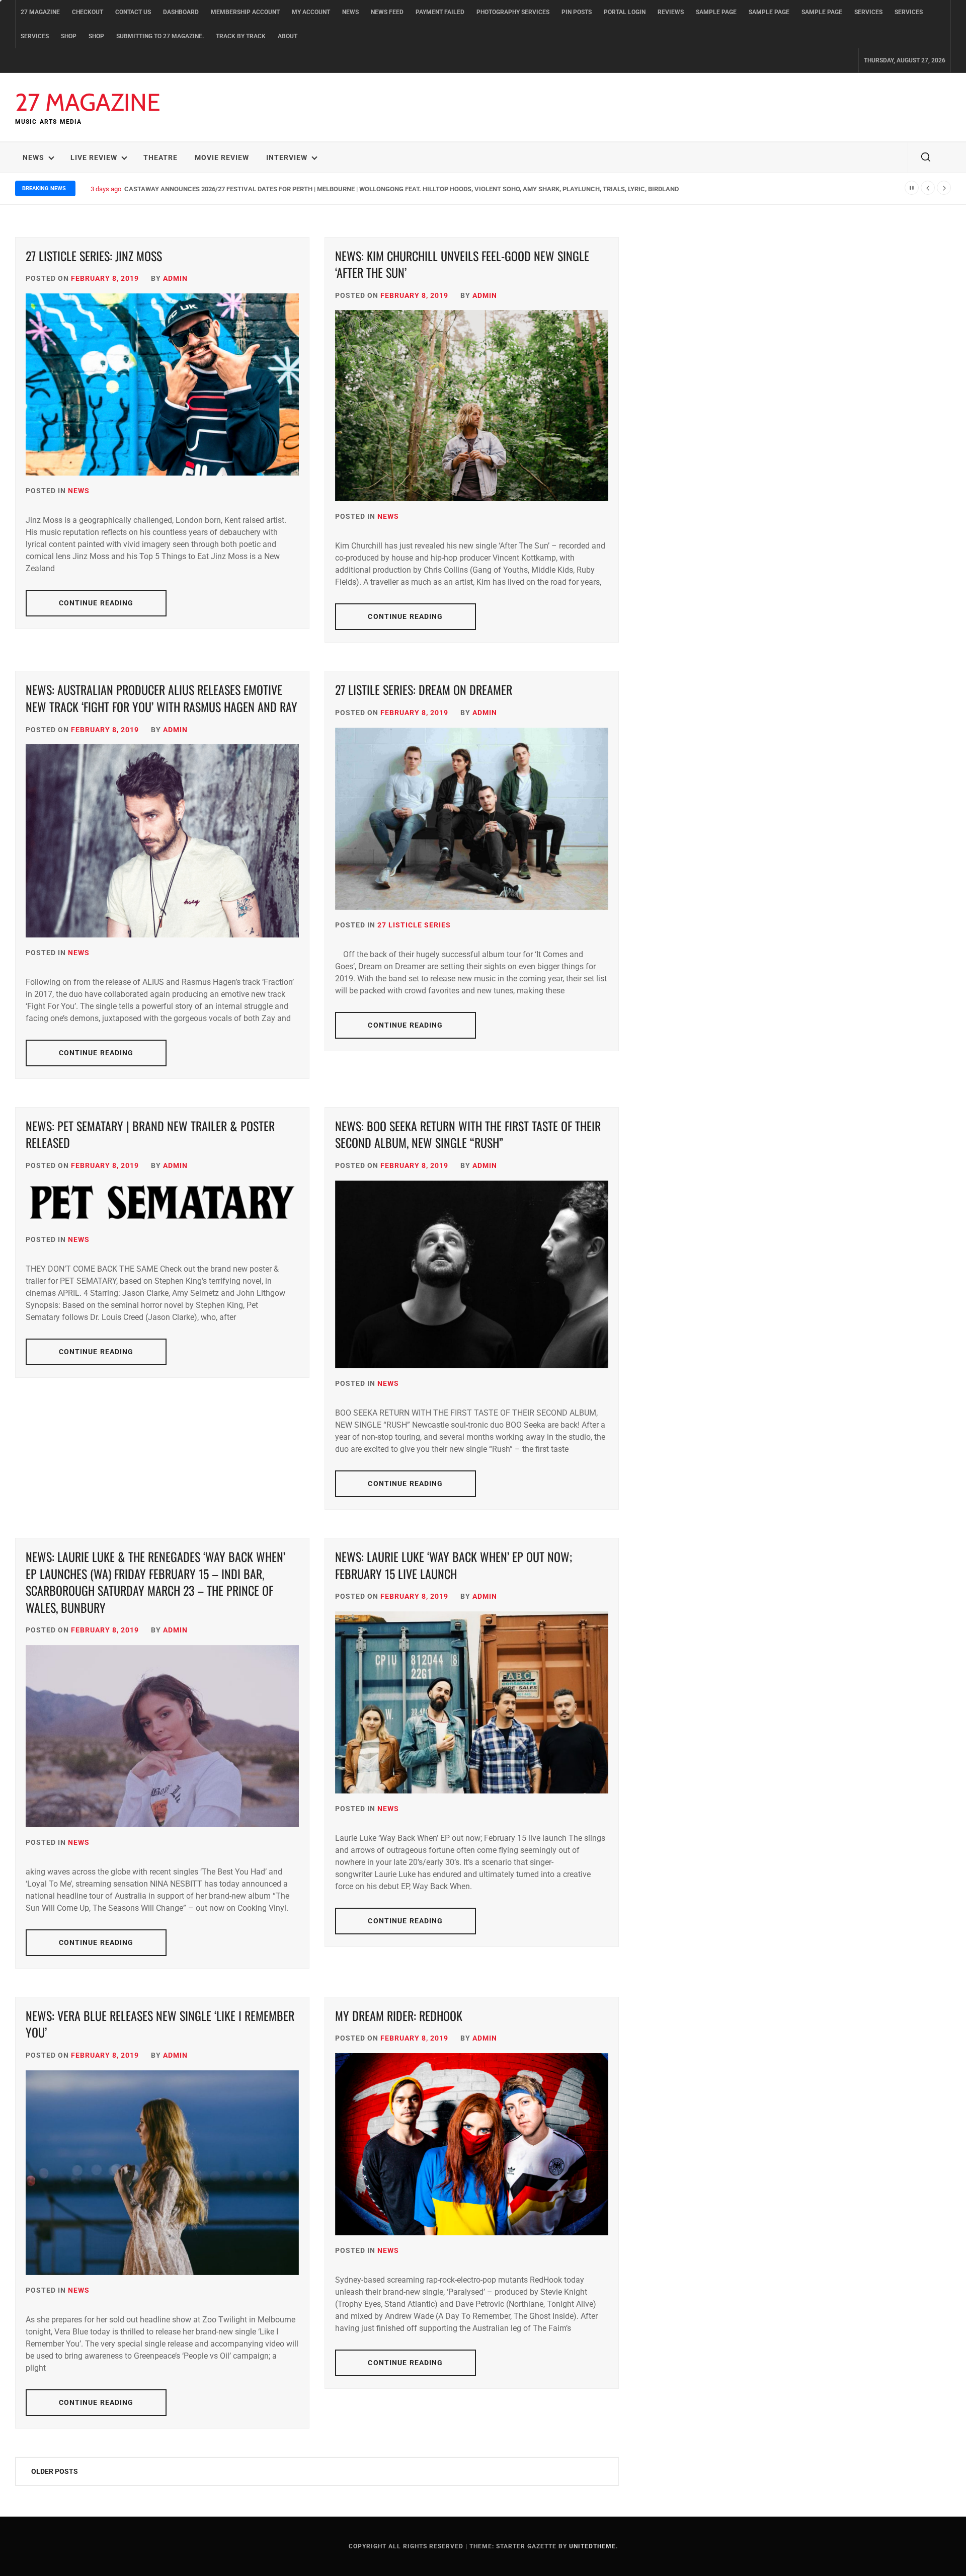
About (288, 36)
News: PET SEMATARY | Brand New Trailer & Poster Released (150, 1134)
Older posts (55, 2471)
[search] (926, 158)
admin (175, 278)
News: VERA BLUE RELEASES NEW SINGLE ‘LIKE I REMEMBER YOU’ (160, 2024)
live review (94, 158)
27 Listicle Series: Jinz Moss (94, 256)
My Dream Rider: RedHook (399, 2015)
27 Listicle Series (414, 925)
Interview (287, 158)
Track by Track (241, 36)
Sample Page (716, 12)
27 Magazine (40, 12)
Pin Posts (577, 12)
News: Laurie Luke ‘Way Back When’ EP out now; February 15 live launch (454, 1565)
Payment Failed (440, 12)
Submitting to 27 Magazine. (160, 36)
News (350, 12)
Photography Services (513, 12)
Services (868, 12)
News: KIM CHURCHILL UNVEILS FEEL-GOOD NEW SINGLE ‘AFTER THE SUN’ (462, 264)
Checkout (88, 12)
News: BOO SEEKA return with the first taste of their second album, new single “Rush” (468, 1134)
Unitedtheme (592, 2546)
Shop (69, 36)
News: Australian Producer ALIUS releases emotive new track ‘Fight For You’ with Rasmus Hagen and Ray (162, 698)
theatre (160, 158)
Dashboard (181, 12)
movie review (222, 158)
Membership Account (245, 12)
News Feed (387, 12)
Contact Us (133, 12)
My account (311, 12)
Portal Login (625, 12)
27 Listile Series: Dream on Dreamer (424, 689)
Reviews (671, 12)
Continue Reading (96, 603)
